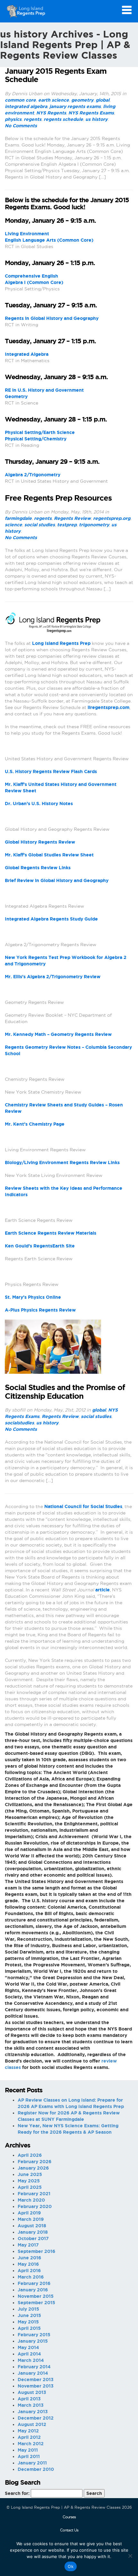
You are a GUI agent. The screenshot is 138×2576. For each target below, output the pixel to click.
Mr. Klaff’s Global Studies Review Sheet (49, 855)
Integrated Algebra (27, 354)
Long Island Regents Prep (61, 643)
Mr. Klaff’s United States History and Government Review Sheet (61, 788)
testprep (67, 525)
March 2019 (31, 2219)
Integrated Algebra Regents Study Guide (51, 919)
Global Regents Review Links (38, 868)
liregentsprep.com (108, 707)
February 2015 (34, 2335)
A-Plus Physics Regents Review (40, 1310)
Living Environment (27, 234)
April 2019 (29, 2213)
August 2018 (32, 2226)
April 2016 (29, 2271)
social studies (40, 525)
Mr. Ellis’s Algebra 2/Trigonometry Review (53, 977)
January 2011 (32, 2463)
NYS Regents (51, 113)
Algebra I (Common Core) (34, 282)
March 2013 (31, 2405)
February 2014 (34, 2367)
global (103, 100)
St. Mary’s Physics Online (33, 1297)
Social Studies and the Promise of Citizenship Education (65, 1392)
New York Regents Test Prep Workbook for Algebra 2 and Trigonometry (66, 961)
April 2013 (29, 2399)
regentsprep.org (112, 518)
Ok (71, 2566)
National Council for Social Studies (83, 1506)
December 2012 (36, 2418)
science (13, 525)
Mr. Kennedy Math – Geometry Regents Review (58, 1034)
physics (13, 119)
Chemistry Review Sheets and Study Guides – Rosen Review (64, 1108)
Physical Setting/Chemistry (36, 439)
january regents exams (75, 106)
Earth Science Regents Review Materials (51, 1233)
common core (20, 100)
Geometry (16, 396)
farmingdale (18, 518)
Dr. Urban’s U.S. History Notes (39, 804)
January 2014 (33, 2373)
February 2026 (34, 2162)
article (103, 1590)
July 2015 (28, 2309)
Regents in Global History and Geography (52, 318)
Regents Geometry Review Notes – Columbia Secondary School (68, 1050)
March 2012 (31, 2444)
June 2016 (29, 2258)
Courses (69, 2517)
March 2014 (31, 2360)
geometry (82, 100)
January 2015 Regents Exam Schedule (56, 75)
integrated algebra (26, 106)
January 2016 (33, 2290)
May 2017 (28, 2245)
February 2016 (34, 2283)
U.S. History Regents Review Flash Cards (51, 771)
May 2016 (28, 2264)
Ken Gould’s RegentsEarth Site (40, 1246)
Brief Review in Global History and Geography (57, 880)
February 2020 (35, 2206)
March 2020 (31, 2200)
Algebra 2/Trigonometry (33, 475)
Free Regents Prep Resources (58, 498)
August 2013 (32, 2392)
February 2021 (34, 2194)
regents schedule (63, 119)
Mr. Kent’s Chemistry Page (35, 1124)
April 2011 (29, 2456)
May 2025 (29, 2181)
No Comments (21, 126)
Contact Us (69, 2530)
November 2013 (36, 2386)
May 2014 (28, 2347)
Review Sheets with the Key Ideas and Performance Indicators (64, 1191)
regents (33, 119)
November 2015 (36, 2296)
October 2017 (33, 2238)
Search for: (17, 2493)
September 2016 (36, 2251)
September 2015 (36, 2303)
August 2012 (32, 2424)
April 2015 (29, 2328)
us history (96, 119)
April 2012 (29, 2437)
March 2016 (31, 2277)
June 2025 (30, 2174)
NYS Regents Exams (91, 113)
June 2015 (29, 2315)
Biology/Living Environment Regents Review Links (62, 1163)
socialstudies (19, 1423)
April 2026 (30, 2155)
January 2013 (33, 2412)
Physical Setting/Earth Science (40, 432)
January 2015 (33, 2341)
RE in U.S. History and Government (44, 390)
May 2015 (28, 2322)
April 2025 (30, 2187)
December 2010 (36, 2469)
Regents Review (72, 518)
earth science (54, 100)
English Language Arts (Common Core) (49, 240)
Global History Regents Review (40, 842)
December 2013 (36, 2380)
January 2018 (33, 2232)
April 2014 (29, 2354)
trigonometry (94, 525)
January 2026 (33, 2168)
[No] (130, 2556)
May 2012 (28, 2431)
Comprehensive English (31, 276)
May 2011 (28, 2450)
